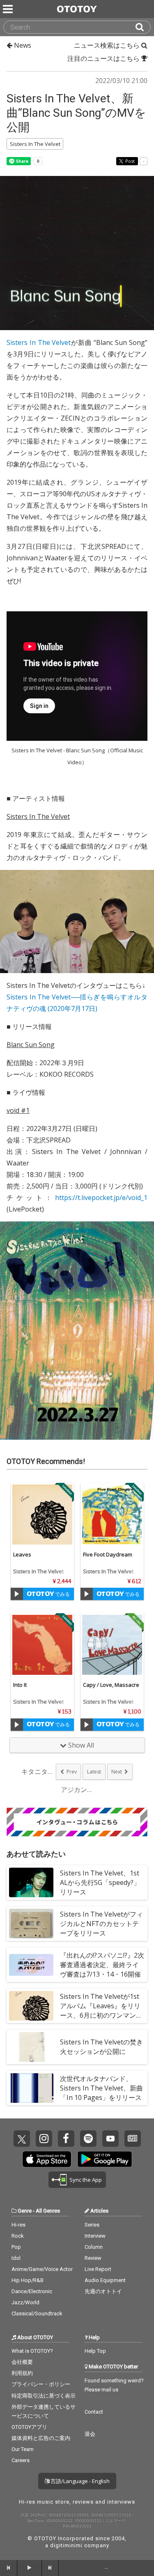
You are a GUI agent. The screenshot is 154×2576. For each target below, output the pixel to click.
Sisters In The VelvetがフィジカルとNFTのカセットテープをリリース (101, 1924)
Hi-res (18, 2225)
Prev (72, 1772)
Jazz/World (25, 2302)
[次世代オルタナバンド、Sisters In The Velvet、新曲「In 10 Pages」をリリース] (31, 2088)
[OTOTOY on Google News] (133, 2139)
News (22, 45)
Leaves (22, 1554)
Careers (21, 2460)
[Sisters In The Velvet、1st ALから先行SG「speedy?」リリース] (31, 1882)
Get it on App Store (47, 2159)
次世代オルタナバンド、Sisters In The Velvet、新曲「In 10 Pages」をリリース (101, 2088)
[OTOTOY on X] (22, 2139)
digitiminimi (66, 2545)
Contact (94, 2412)
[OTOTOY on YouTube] (110, 2139)
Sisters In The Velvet (39, 342)
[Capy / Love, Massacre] (112, 1645)
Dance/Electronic (32, 2291)
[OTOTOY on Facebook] (66, 2139)
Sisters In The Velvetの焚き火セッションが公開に (101, 2047)
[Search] (143, 27)
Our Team (23, 2449)
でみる (62, 1594)
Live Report (98, 2269)
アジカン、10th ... (77, 1790)
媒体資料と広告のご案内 (41, 2438)
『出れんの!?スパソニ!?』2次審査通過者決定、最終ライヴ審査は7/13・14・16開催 (102, 1965)
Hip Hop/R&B (28, 2280)
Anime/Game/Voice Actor (42, 2269)
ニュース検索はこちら (108, 45)
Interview (95, 2236)
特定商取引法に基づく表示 (44, 2396)
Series (92, 2225)
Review (93, 2258)
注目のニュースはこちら (104, 58)
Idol (16, 2258)
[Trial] (17, 1594)
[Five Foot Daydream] (112, 1515)
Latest (94, 1772)
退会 (90, 2434)
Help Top (95, 2351)
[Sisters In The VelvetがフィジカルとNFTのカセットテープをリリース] (31, 1924)
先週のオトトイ (103, 2291)
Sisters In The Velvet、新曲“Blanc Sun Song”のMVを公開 (76, 113)
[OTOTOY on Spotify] (88, 2139)
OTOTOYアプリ (29, 2427)
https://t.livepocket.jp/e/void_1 (101, 1198)
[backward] (9, 2568)
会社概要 (22, 2362)
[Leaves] (42, 1515)
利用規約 (22, 2373)
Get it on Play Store (105, 2159)
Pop (16, 2247)
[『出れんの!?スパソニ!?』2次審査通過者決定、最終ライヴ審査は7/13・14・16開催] (31, 1965)
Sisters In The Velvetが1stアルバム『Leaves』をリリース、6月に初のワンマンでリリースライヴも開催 (101, 2011)
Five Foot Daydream (108, 1554)
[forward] (51, 2568)
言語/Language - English (79, 2481)
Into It (20, 1685)
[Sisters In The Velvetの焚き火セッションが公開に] (31, 2047)
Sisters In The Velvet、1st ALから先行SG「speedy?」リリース (100, 1882)
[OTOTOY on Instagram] (44, 2139)
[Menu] (9, 9)
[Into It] (42, 1645)
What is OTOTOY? (32, 2351)
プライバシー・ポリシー (41, 2384)
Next (117, 1772)
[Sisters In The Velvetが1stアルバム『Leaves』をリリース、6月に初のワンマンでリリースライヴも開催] (31, 2006)
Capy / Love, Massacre (111, 1685)
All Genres (48, 2211)
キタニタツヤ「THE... (38, 1771)
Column (94, 2247)
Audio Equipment (105, 2280)
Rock (18, 2236)
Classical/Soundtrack (37, 2314)
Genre (25, 2211)
